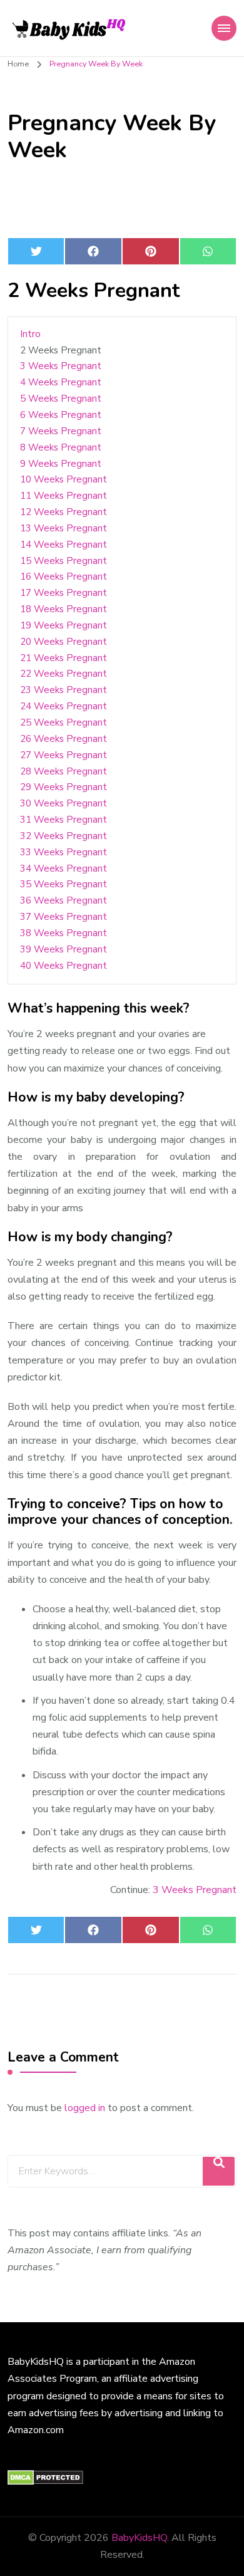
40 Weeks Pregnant (64, 966)
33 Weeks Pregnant (64, 852)
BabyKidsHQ (139, 2538)
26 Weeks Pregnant (64, 739)
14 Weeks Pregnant (64, 545)
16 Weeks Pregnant (64, 576)
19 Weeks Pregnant (64, 625)
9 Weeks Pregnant (61, 464)
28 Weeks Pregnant (64, 771)
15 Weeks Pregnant (64, 561)
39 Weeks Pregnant (64, 949)
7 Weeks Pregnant (61, 431)
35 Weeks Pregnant (64, 884)
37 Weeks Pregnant (64, 917)
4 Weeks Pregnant (61, 382)
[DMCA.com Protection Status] (45, 2478)
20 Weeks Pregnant (64, 642)
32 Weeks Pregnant (64, 836)
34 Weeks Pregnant (64, 868)
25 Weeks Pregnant (64, 722)
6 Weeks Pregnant (61, 415)
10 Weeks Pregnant (64, 479)
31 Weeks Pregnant (64, 820)
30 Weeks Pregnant (64, 803)
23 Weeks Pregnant (64, 690)
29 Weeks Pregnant (64, 787)
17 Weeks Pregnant (64, 593)
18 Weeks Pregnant (64, 609)
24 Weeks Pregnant (64, 706)
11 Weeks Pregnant (64, 496)
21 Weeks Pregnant (64, 658)
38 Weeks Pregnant (64, 933)
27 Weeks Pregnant (64, 755)
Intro (30, 334)
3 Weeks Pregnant (61, 366)
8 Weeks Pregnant (61, 447)
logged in (85, 2108)
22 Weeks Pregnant (64, 674)
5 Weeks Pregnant (61, 399)
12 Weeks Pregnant (64, 512)
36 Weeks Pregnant (64, 900)
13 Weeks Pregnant (64, 528)
